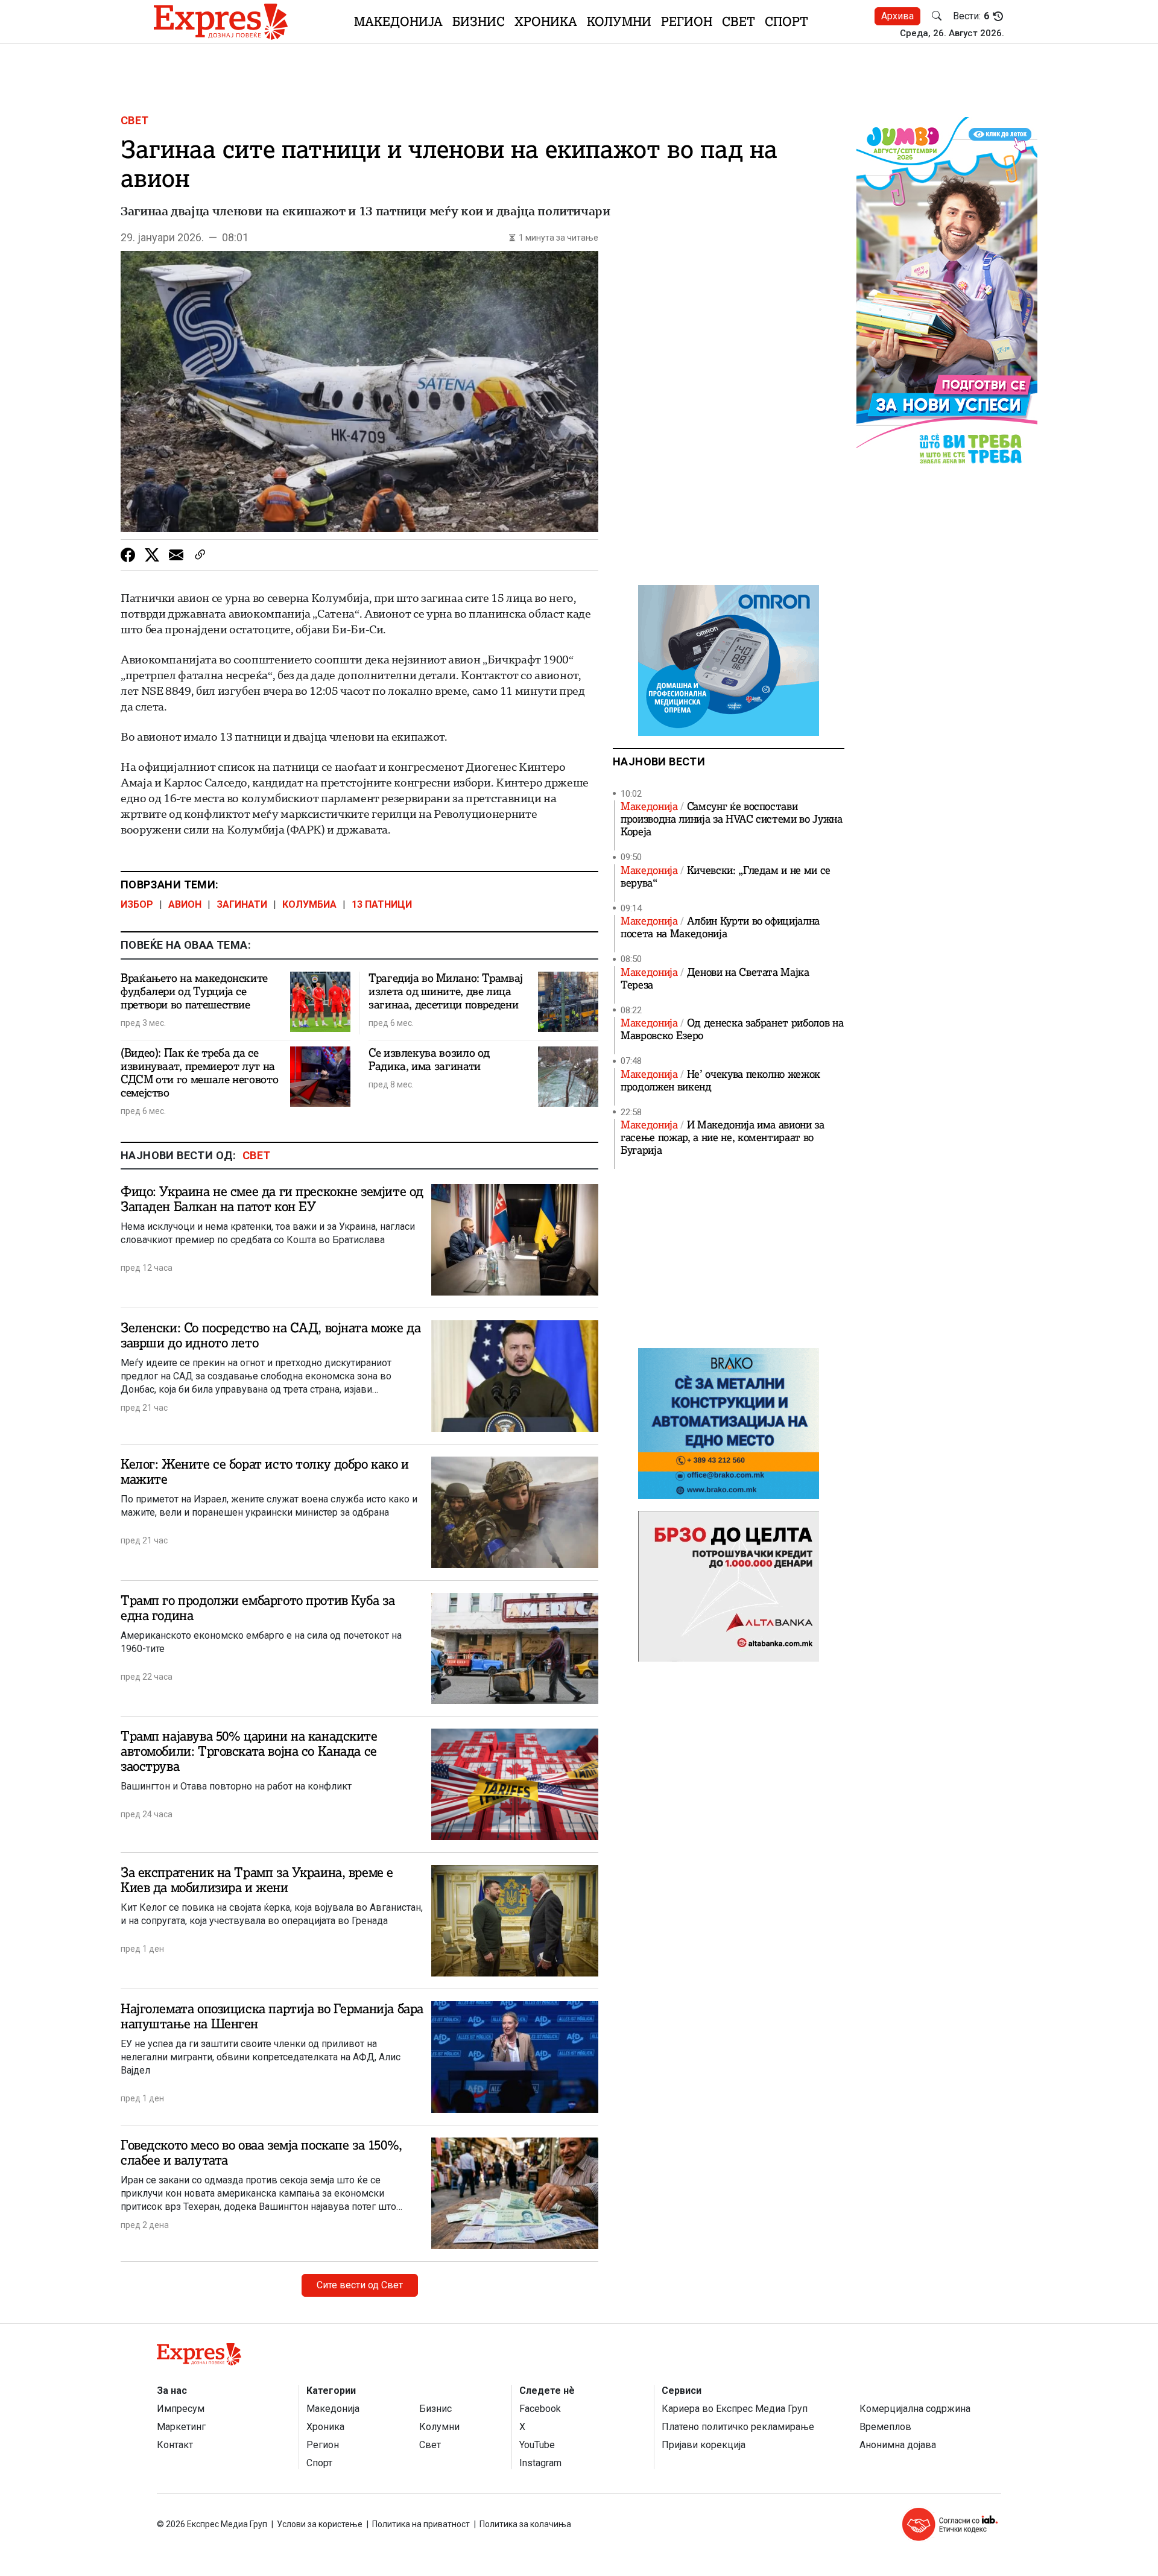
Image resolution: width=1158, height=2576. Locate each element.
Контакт (175, 2445)
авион (185, 904)
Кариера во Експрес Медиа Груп (735, 2409)
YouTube (537, 2445)
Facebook (540, 2409)
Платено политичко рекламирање (738, 2427)
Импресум (181, 2409)
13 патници (382, 904)
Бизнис (479, 21)
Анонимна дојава (898, 2445)
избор (137, 904)
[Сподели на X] (152, 555)
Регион (687, 21)
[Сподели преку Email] (176, 555)
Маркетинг (181, 2427)
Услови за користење (320, 2524)
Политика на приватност (421, 2524)
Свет (739, 21)
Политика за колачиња (525, 2524)
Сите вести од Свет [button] (360, 2285)
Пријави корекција (704, 2445)
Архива (897, 16)
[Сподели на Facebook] (128, 555)
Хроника (546, 21)
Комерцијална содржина (915, 2409)
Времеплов (885, 2427)
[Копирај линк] (200, 555)
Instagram (540, 2463)
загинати (242, 904)
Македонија (398, 21)
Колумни (619, 21)
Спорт (786, 21)
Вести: (971, 16)
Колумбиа (309, 904)
